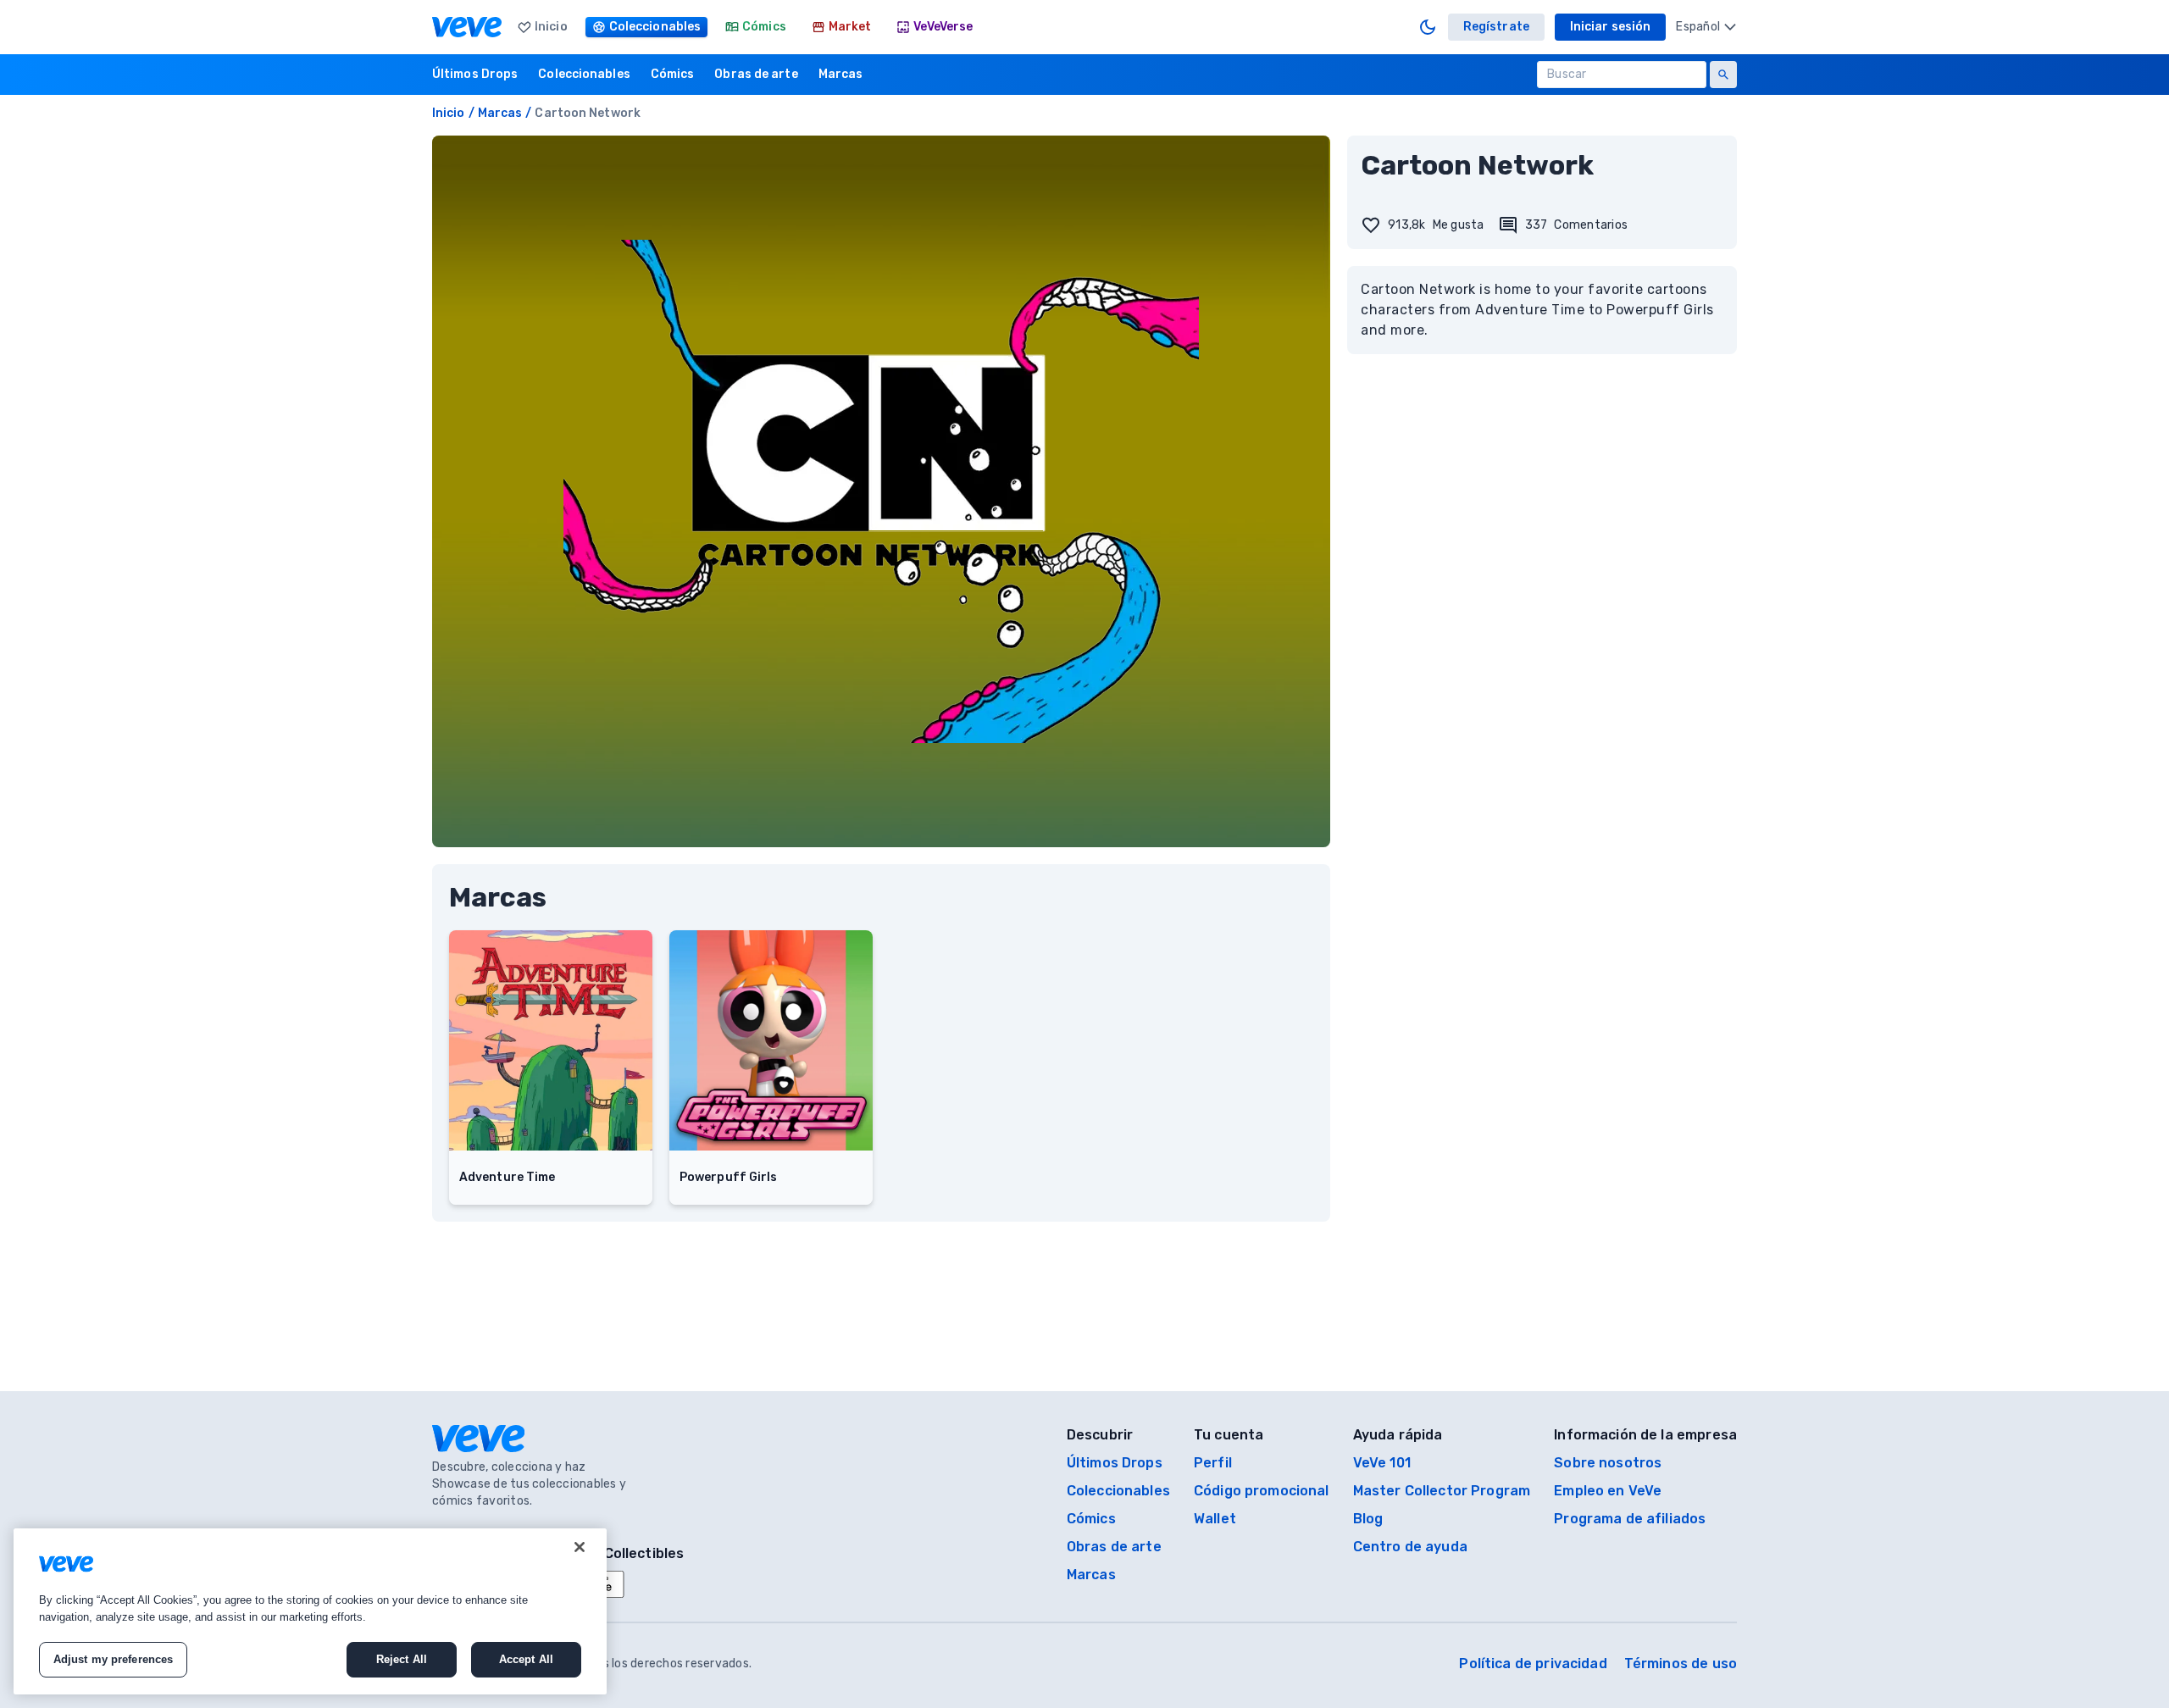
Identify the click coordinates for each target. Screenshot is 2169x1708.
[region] (310, 1611)
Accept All (526, 1659)
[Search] (1723, 75)
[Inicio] (467, 27)
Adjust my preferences (114, 1659)
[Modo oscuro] (1428, 27)
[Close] (580, 1547)
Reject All (402, 1659)
